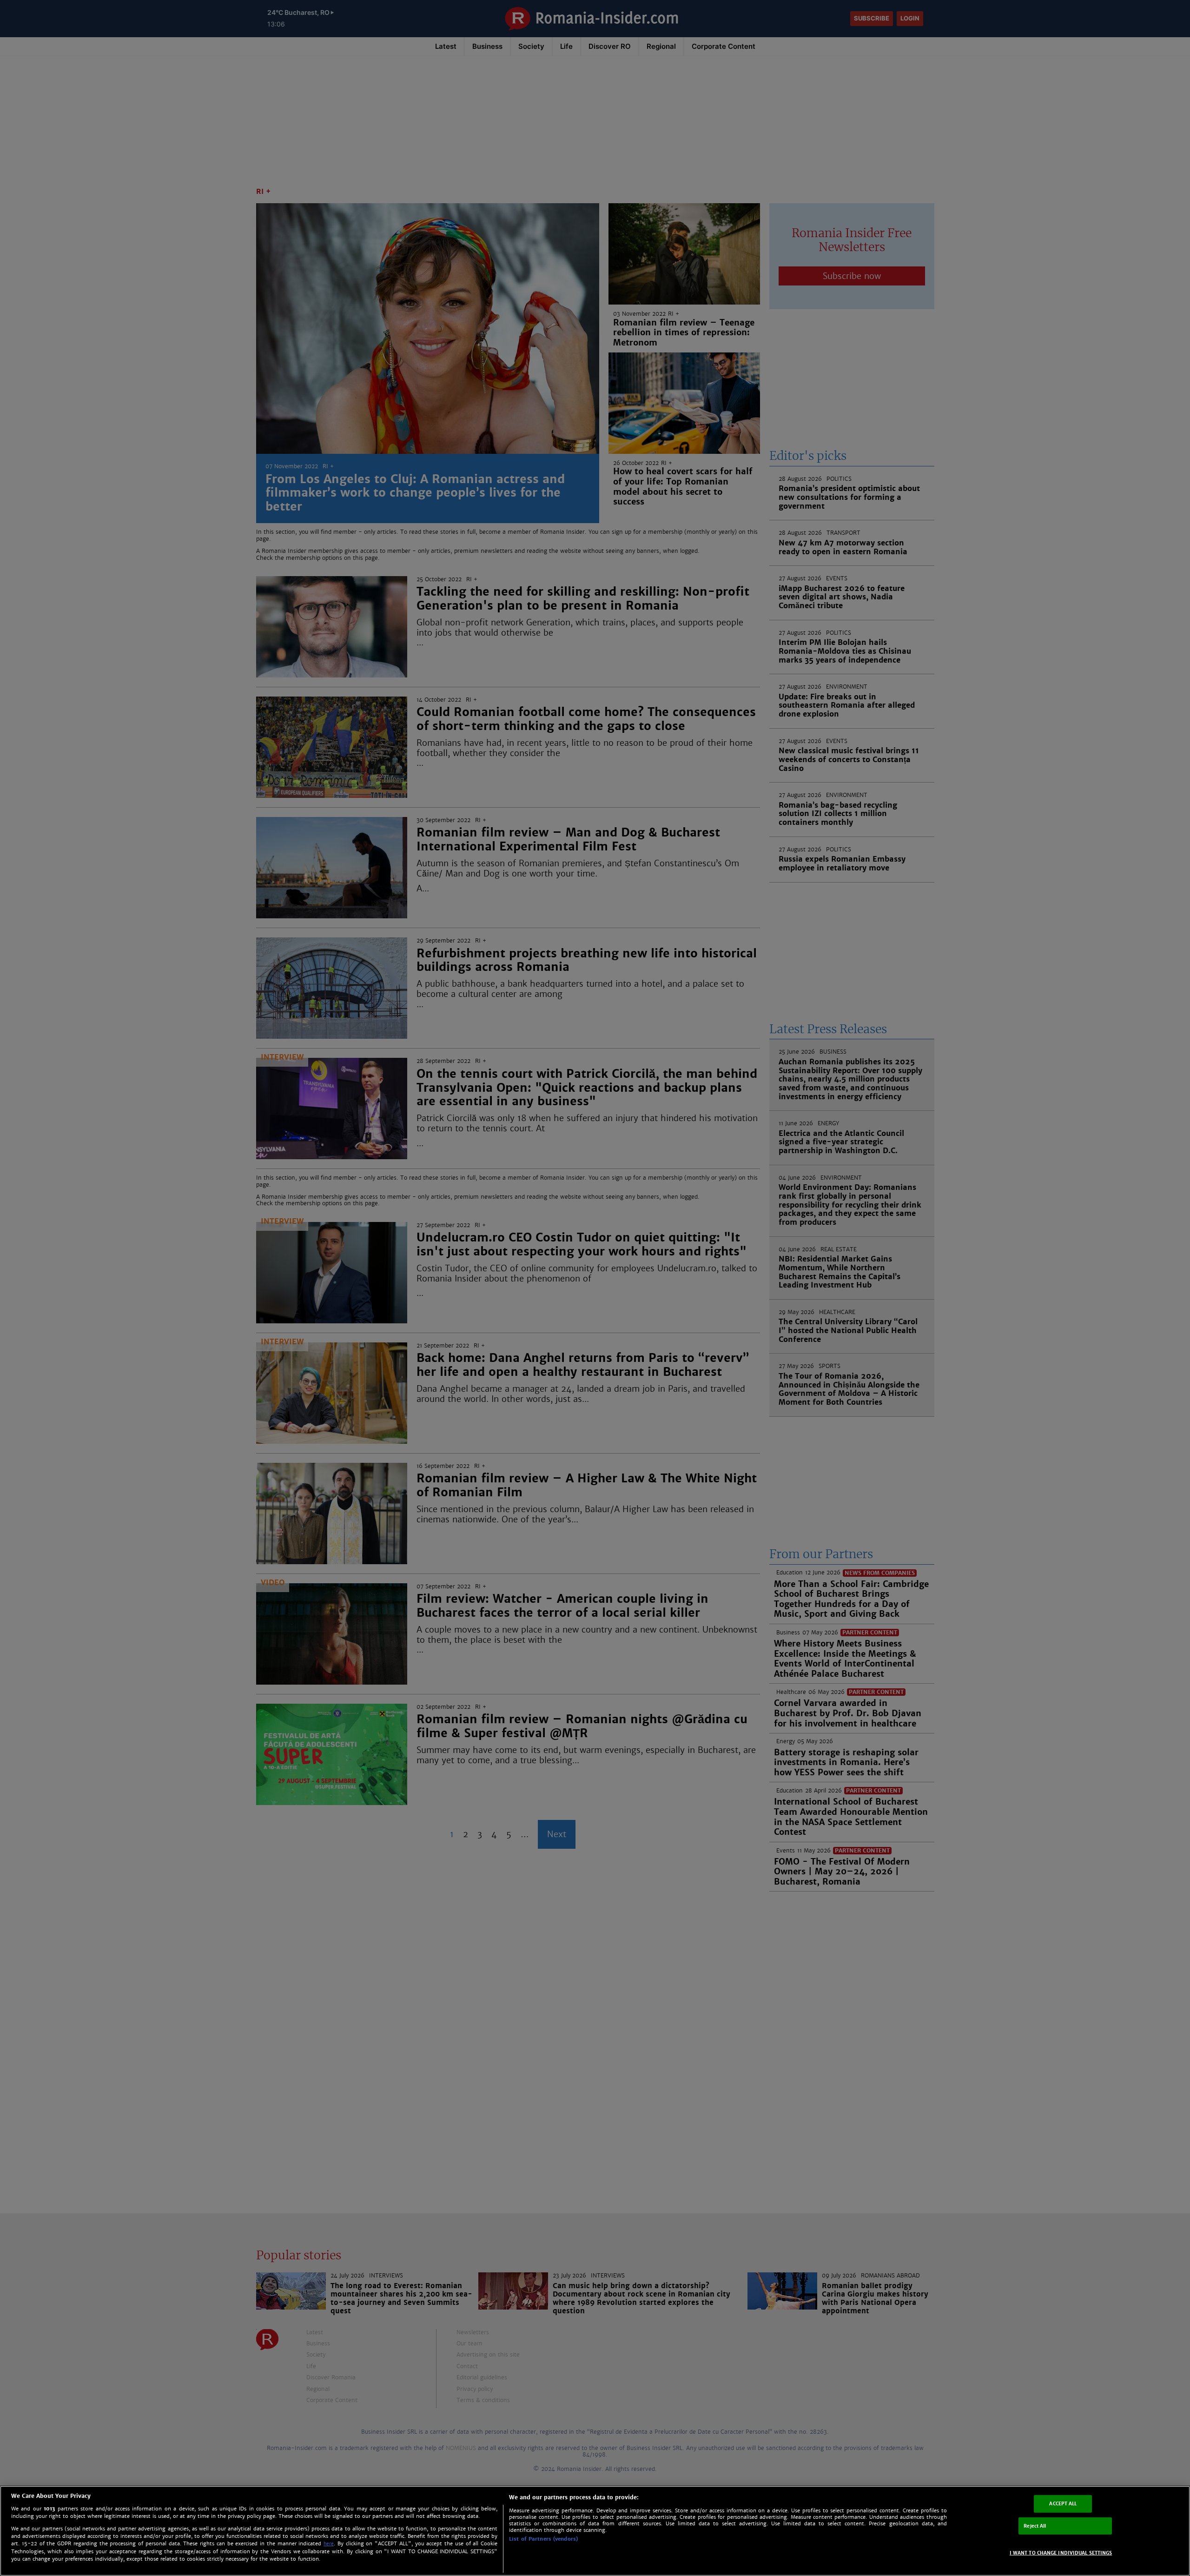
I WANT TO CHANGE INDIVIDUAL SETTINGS (1061, 2553)
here (329, 2544)
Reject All (1035, 2526)
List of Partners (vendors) (543, 2539)
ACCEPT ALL (1063, 2504)
